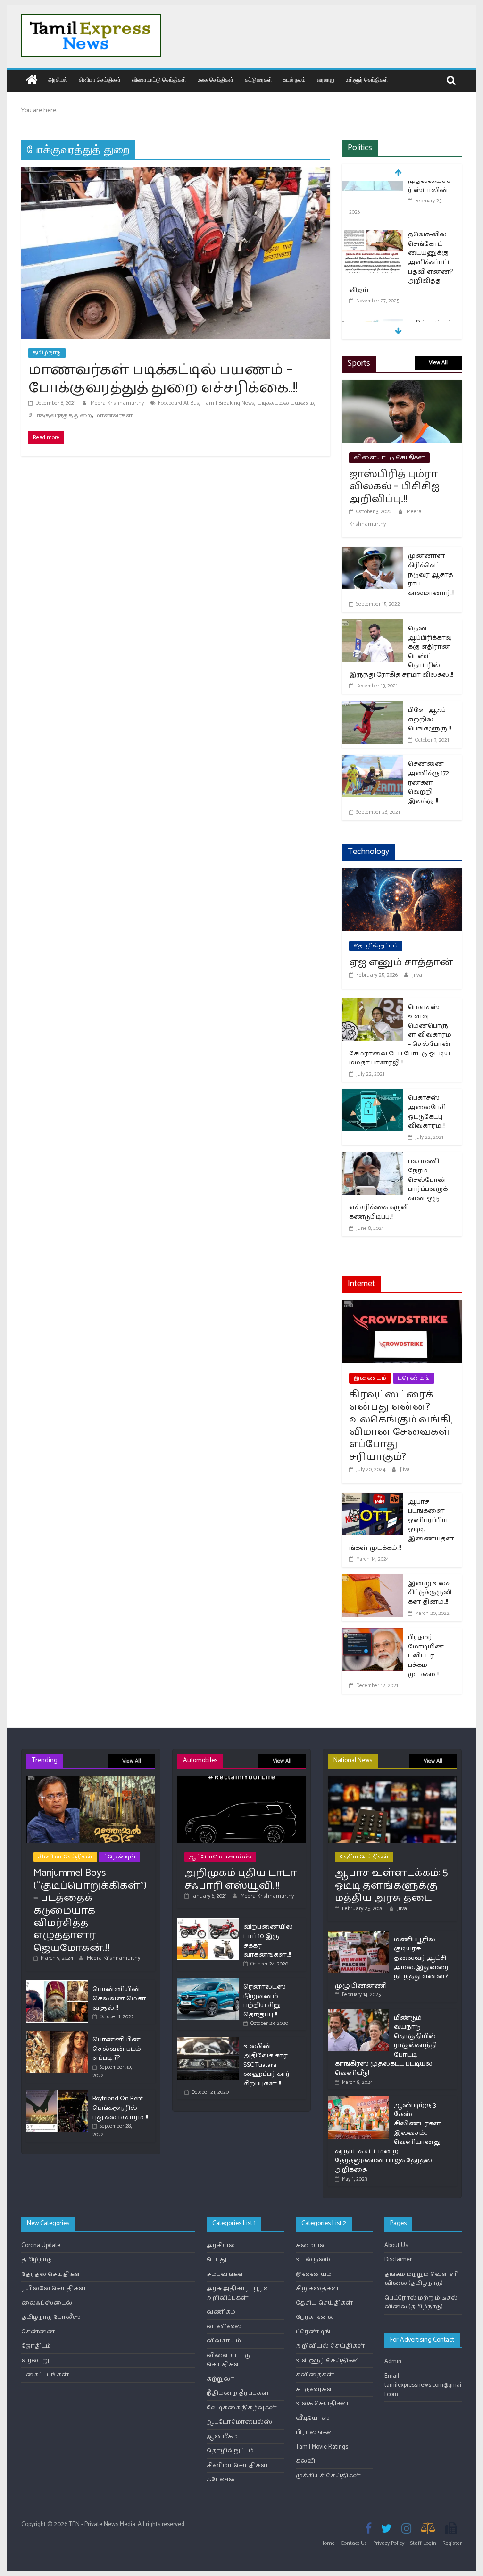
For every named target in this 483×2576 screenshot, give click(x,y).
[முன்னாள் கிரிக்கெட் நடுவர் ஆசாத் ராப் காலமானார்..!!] (373, 553)
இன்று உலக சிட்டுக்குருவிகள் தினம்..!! (430, 1593)
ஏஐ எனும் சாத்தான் (401, 962)
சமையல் (311, 2246)
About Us (396, 2246)
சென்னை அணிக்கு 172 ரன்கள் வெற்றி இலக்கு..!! (429, 782)
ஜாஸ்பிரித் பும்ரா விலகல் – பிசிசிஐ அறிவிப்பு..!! (394, 487)
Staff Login (423, 2543)
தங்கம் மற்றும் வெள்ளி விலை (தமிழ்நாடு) (421, 2279)
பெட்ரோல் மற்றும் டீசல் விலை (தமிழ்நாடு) (421, 2303)
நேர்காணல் (315, 2317)
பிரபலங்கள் (315, 2432)
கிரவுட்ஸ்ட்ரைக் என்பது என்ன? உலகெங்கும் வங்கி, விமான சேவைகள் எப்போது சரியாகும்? (401, 1426)
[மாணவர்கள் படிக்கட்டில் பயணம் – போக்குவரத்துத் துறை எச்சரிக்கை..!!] (176, 173)
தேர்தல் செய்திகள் (52, 2274)
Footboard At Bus (179, 403)
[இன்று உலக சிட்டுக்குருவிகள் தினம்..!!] (373, 1580)
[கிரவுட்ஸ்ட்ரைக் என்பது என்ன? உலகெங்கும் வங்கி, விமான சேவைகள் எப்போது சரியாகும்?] (402, 1306)
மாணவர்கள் (114, 415)
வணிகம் (221, 2312)
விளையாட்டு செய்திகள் (159, 79)
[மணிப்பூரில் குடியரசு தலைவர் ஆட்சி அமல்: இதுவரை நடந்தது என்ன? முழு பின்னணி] (358, 1935)
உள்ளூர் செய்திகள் (367, 79)
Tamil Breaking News (228, 403)
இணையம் (370, 1378)
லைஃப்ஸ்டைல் (47, 2303)
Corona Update (41, 2246)
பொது (217, 2260)
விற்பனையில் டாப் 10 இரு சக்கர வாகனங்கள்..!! (268, 1941)
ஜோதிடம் (36, 2346)
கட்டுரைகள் (258, 79)
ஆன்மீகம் (222, 2437)
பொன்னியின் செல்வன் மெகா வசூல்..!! (119, 1999)
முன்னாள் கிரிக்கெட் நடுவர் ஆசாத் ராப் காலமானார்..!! (431, 574)
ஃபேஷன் (222, 2480)
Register (452, 2543)
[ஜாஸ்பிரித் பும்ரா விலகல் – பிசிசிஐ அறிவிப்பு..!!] (402, 386)
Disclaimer (398, 2260)
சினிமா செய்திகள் (100, 79)
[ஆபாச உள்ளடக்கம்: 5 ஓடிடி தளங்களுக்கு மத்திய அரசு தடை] (392, 1780)
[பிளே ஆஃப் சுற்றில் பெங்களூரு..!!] (373, 707)
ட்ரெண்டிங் (414, 1378)
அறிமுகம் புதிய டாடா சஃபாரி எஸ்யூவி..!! (241, 1879)
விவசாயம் (224, 2341)
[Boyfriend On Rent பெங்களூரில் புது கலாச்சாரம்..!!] (57, 2094)
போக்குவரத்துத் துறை (60, 415)
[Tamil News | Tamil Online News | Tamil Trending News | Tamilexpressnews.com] (32, 81)
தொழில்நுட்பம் (376, 946)
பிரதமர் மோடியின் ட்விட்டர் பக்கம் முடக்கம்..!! (426, 1656)
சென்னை (38, 2332)
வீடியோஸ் (313, 2418)
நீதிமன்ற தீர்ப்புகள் (238, 2393)
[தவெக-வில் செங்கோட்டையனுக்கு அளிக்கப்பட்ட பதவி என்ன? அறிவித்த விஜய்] (373, 188)
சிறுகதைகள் (317, 2288)
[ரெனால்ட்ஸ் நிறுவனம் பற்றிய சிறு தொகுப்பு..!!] (208, 1982)
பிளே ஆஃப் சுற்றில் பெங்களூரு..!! (429, 719)
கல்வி (305, 2461)
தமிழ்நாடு (47, 353)
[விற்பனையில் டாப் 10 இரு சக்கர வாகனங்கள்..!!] (208, 1922)
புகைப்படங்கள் (45, 2375)
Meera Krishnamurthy (118, 403)
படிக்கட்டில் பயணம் (286, 403)
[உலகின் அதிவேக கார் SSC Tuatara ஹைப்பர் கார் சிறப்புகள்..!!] (208, 2041)
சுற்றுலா (221, 2379)
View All (438, 363)
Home (328, 2543)
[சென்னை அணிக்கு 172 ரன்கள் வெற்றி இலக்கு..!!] (373, 761)
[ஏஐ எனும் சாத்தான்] (402, 874)
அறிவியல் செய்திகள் (330, 2346)
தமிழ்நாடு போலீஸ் (51, 2317)
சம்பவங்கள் (226, 2274)
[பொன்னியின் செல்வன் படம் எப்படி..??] (57, 2035)
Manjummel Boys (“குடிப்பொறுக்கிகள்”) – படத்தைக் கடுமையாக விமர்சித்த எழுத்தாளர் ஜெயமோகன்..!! (90, 1910)
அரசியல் (58, 79)
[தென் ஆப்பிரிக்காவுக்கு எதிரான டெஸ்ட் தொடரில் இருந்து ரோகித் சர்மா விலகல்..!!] (373, 625)
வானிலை (224, 2327)
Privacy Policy (389, 2543)
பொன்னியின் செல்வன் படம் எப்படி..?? (117, 2049)
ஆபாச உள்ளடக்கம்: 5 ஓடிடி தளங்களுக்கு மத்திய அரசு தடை (391, 1886)
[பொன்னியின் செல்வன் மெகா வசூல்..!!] (57, 1984)
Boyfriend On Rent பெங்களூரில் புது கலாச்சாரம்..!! (120, 2108)
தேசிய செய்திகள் (364, 1857)
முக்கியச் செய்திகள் (328, 2476)
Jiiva (417, 975)
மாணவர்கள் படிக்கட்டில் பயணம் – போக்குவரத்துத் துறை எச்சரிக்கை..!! (163, 379)
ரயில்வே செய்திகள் (54, 2288)
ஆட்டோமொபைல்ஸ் (220, 1857)
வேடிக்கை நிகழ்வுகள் (242, 2408)
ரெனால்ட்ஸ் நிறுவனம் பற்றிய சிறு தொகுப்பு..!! (265, 2001)
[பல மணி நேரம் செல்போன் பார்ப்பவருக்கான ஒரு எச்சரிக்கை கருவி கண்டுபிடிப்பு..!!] (373, 1158)
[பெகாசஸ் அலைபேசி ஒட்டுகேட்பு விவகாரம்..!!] (373, 1095)
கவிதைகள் (315, 2375)
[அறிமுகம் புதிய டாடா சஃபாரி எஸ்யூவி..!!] (242, 1780)
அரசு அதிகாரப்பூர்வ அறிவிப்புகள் (238, 2293)
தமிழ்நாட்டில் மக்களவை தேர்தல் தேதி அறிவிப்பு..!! (430, 291)
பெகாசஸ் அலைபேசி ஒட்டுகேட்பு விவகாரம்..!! (427, 1112)
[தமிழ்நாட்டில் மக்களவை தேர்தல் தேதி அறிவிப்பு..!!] (373, 278)
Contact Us (354, 2543)
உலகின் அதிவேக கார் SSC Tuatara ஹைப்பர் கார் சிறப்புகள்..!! (267, 2065)
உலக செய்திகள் (216, 79)
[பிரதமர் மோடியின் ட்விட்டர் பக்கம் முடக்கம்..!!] (373, 1634)
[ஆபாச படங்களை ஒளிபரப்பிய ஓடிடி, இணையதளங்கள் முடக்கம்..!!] (373, 1499)
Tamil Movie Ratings (322, 2447)
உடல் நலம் (295, 79)
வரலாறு (326, 79)
